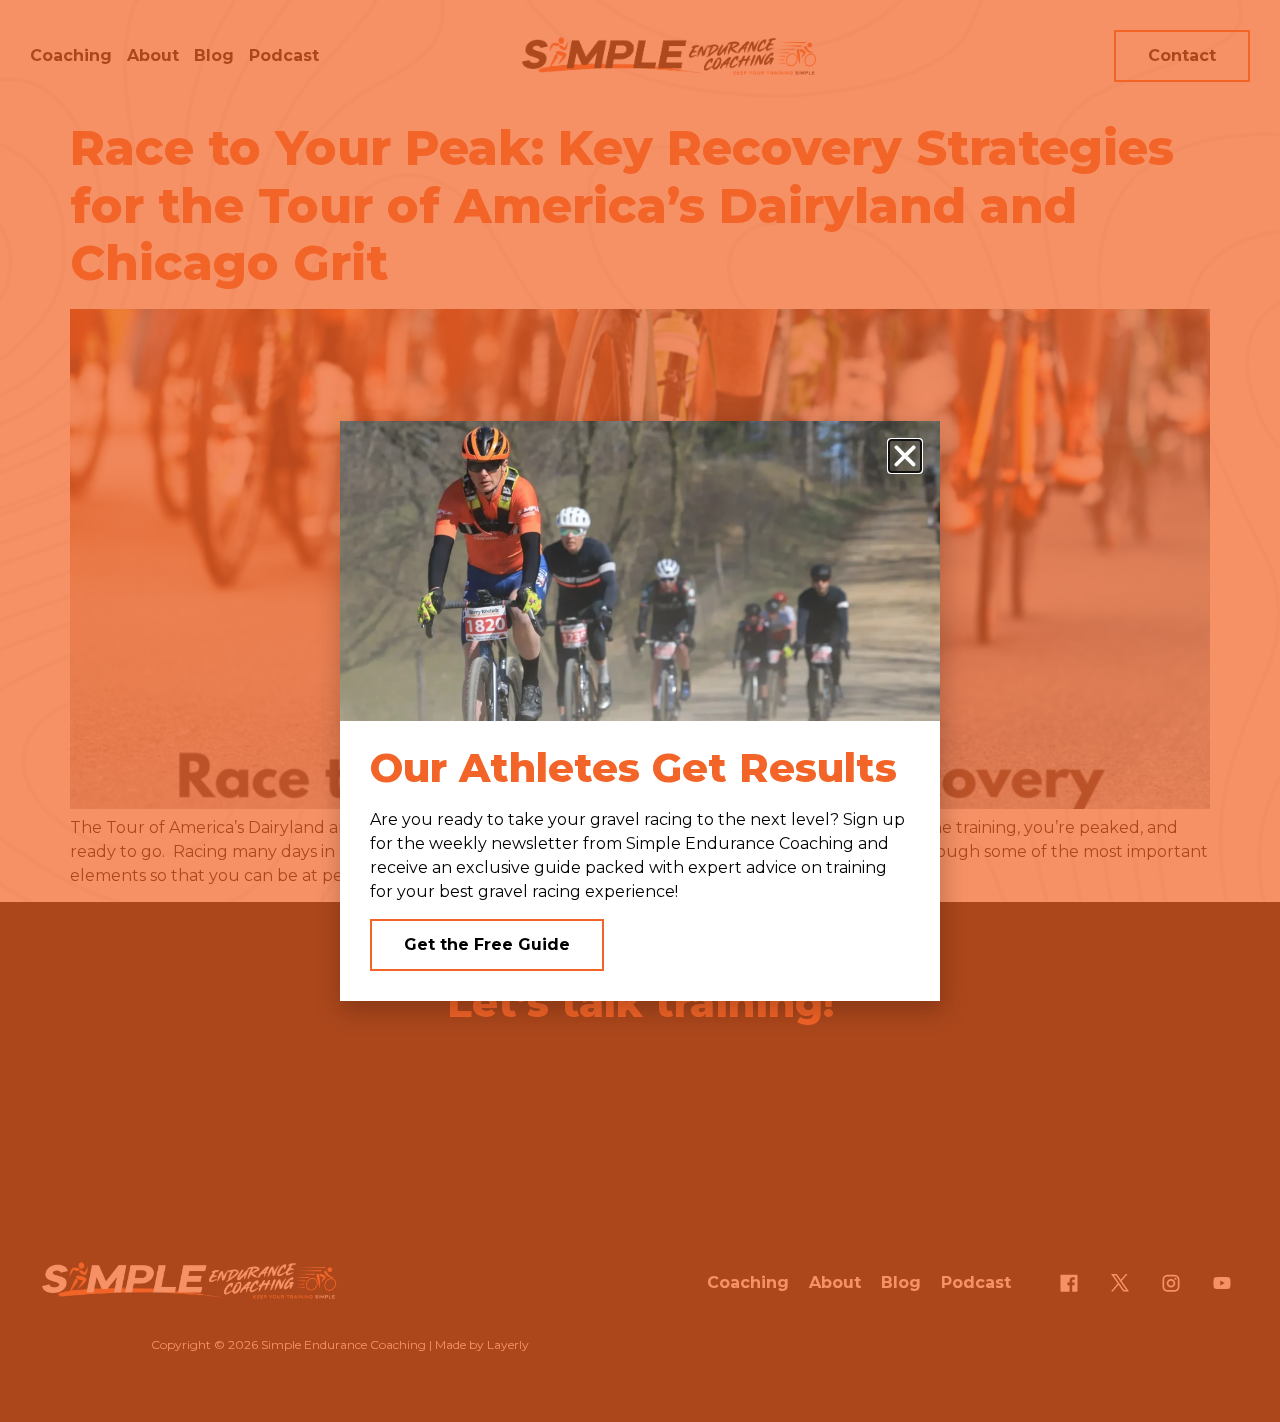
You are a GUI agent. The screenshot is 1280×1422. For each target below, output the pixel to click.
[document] (640, 711)
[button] (905, 456)
